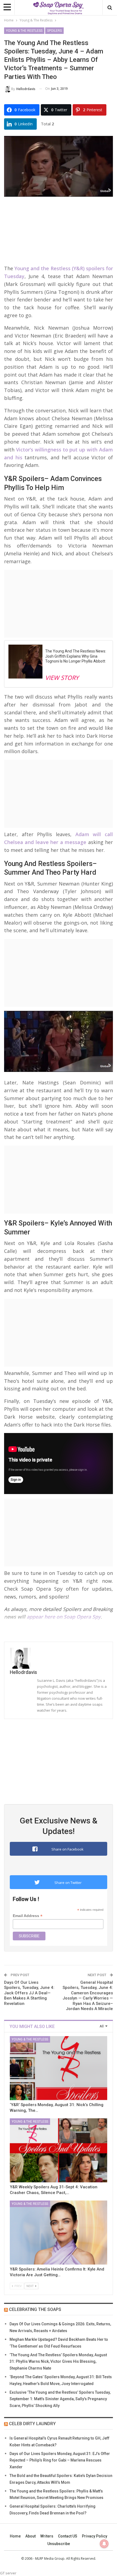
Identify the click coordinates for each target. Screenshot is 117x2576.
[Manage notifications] (104, 2544)
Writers (47, 2536)
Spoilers (54, 31)
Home (15, 2536)
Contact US (68, 2536)
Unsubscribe (59, 2544)
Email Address (28, 1916)
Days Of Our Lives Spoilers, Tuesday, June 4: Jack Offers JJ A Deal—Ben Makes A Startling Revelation (29, 1993)
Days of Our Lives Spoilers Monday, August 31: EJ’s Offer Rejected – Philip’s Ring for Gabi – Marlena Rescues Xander (60, 2460)
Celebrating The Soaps (35, 2309)
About (30, 2536)
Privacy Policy (95, 2536)
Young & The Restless (24, 31)
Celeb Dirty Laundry (32, 2424)
